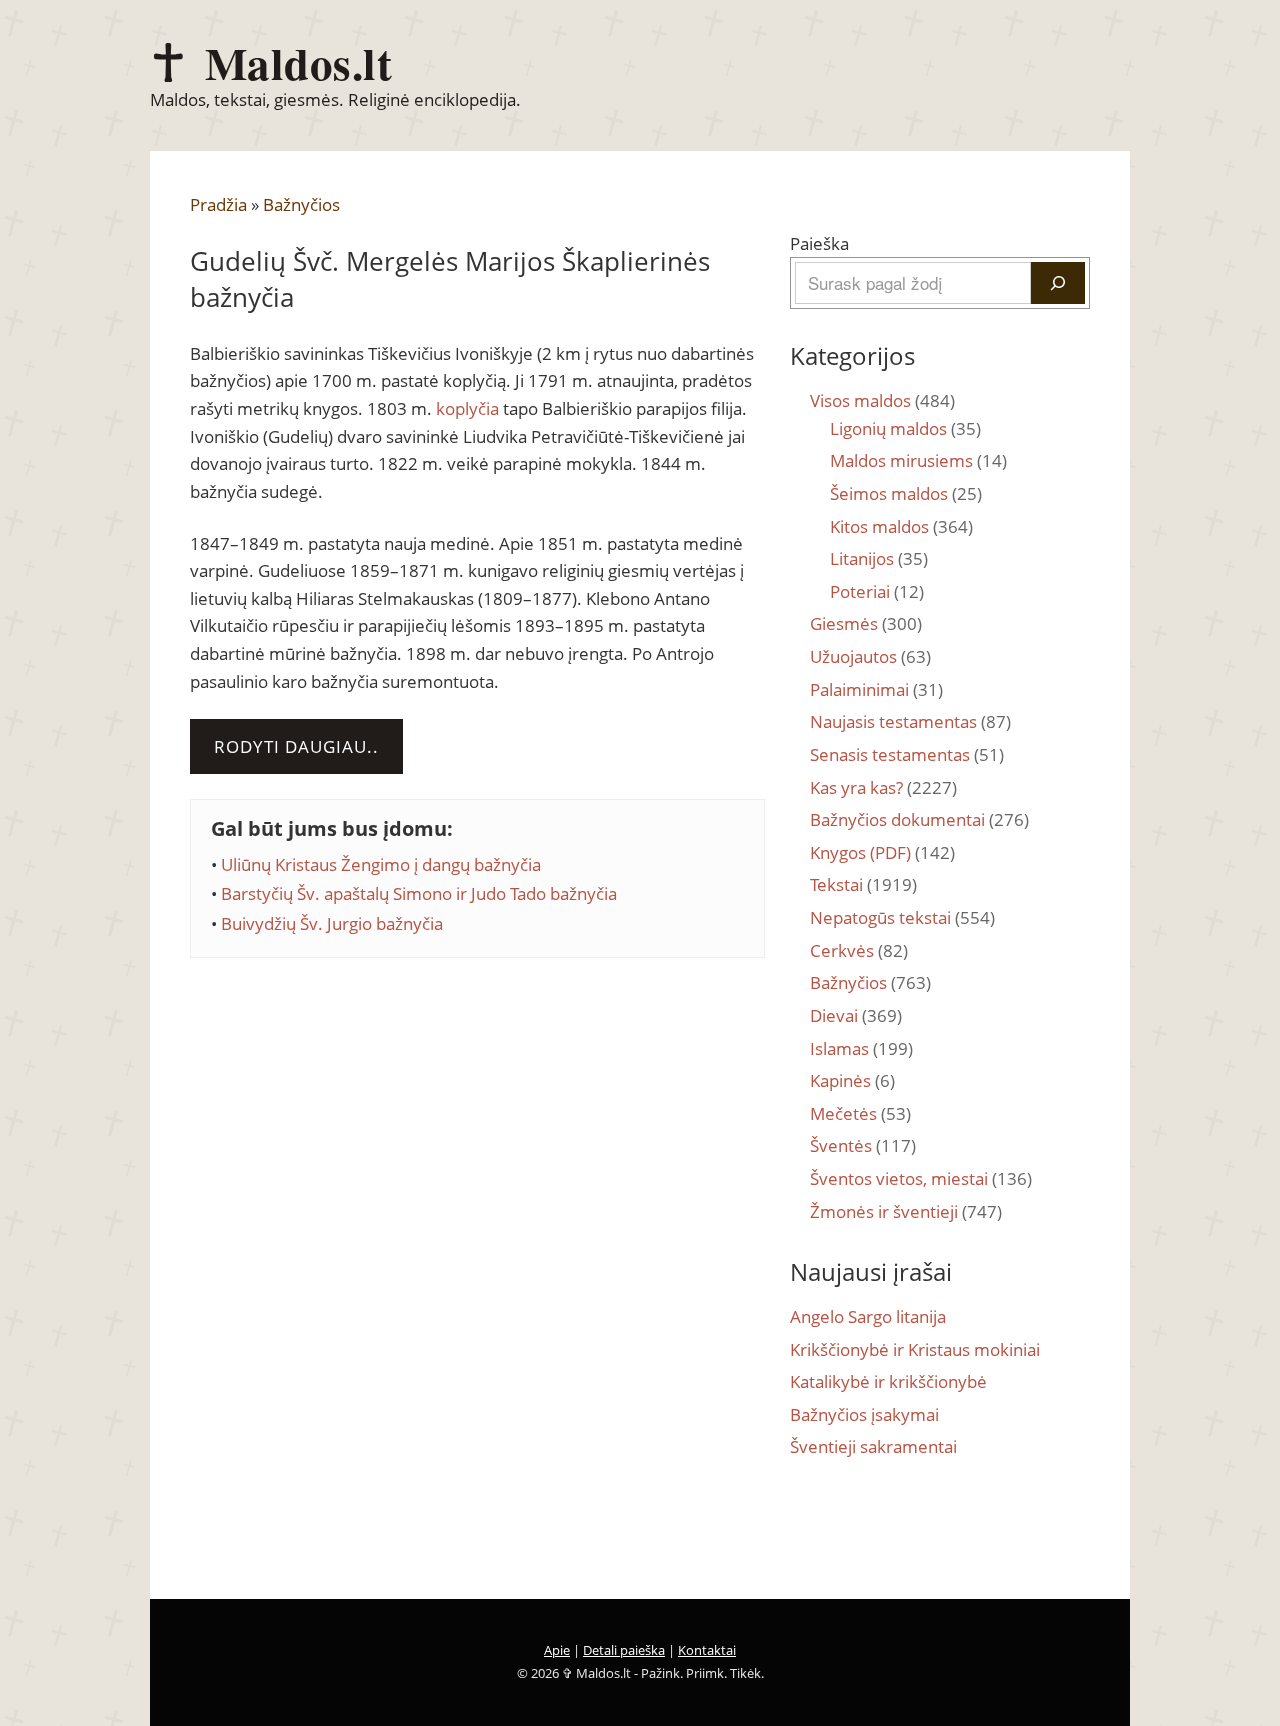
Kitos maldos (901, 526)
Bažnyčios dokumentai (919, 819)
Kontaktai (707, 1650)
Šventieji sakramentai (873, 1446)
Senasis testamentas (907, 754)
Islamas (861, 1048)
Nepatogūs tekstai (902, 917)
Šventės (863, 1145)
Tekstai (863, 884)
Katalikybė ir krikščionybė (888, 1381)
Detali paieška (624, 1650)
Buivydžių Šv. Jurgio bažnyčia (332, 923)
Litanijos (879, 558)
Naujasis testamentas (910, 721)
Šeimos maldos (906, 493)
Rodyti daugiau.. (296, 746)
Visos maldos (882, 400)
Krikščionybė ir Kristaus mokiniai (915, 1349)
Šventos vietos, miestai (921, 1178)
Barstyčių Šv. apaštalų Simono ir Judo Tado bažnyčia (419, 893)
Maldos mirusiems (918, 460)
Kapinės (852, 1080)
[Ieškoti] (1058, 283)
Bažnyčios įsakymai (864, 1414)
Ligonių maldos (905, 428)
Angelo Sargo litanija (868, 1316)
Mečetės (860, 1113)
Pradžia (218, 204)
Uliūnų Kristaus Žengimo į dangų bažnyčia (381, 864)
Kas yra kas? (883, 787)
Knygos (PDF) (882, 852)
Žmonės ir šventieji (906, 1211)
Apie (557, 1650)
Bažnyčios (301, 204)
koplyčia (467, 408)
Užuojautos (870, 656)
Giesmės (866, 623)
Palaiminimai (876, 689)
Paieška (819, 243)
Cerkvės (859, 950)
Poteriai (877, 591)
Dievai (856, 1015)
